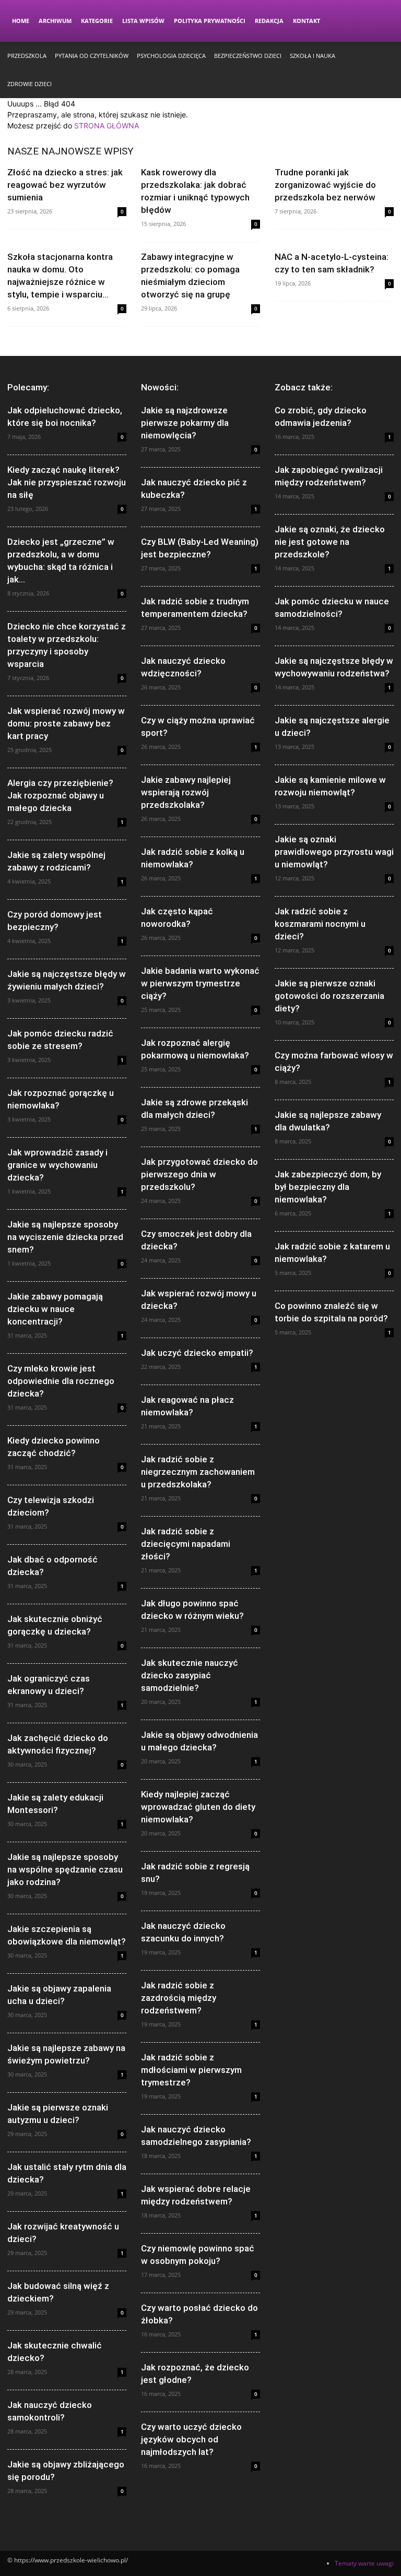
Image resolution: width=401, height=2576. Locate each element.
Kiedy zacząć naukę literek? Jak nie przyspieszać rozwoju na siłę (67, 482)
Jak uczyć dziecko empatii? (197, 1353)
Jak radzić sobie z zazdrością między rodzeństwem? (179, 1998)
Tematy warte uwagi (364, 2563)
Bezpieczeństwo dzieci (248, 56)
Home (21, 21)
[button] (381, 21)
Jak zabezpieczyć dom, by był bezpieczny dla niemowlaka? (328, 1187)
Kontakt (306, 21)
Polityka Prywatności (210, 21)
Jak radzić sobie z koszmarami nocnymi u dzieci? (320, 924)
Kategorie (97, 21)
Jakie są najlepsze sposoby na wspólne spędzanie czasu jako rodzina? (65, 1869)
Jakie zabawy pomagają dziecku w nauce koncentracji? (55, 1309)
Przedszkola (27, 56)
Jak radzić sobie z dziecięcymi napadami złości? (186, 1544)
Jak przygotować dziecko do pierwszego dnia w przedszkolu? (199, 1174)
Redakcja (269, 21)
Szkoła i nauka (312, 56)
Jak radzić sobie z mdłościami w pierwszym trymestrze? (191, 2070)
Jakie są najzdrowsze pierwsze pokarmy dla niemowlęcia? (185, 423)
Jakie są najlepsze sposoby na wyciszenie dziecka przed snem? (65, 1237)
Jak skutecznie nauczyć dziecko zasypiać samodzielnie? (190, 1675)
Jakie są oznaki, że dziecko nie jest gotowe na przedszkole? (330, 542)
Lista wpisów (143, 21)
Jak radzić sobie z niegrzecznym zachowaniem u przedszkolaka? (198, 1472)
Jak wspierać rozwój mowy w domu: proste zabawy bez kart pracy (66, 723)
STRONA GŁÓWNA (107, 126)
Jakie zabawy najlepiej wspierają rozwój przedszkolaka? (186, 792)
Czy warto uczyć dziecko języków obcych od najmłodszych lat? (191, 2439)
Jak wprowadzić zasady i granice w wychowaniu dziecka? (57, 1165)
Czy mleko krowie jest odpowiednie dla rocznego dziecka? (61, 1381)
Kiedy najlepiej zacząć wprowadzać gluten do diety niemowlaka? (198, 1807)
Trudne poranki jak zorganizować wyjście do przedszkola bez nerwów (325, 185)
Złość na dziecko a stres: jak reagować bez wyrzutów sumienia (65, 185)
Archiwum (55, 21)
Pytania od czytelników (92, 56)
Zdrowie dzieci (30, 84)
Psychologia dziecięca (171, 56)
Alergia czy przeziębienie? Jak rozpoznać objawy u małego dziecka (60, 795)
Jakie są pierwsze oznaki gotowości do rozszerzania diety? (329, 996)
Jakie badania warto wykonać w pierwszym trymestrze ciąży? (200, 983)
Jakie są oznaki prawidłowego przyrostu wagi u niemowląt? (334, 852)
